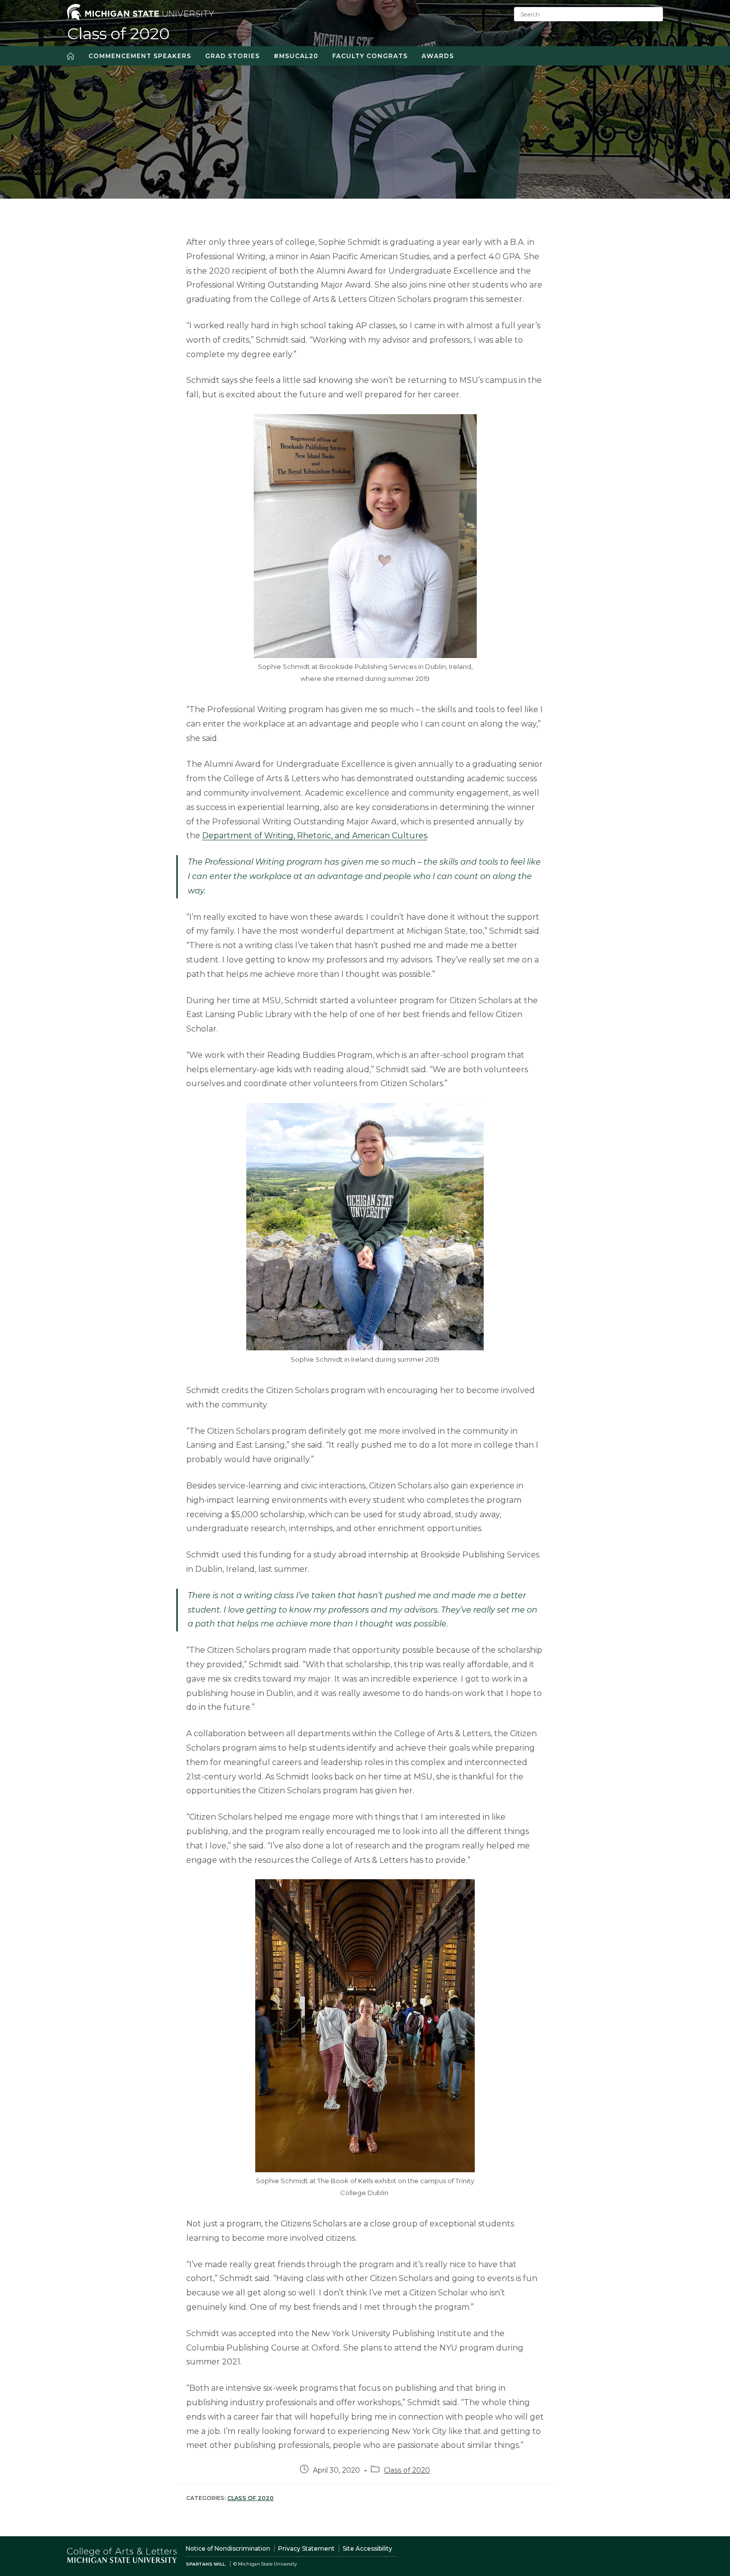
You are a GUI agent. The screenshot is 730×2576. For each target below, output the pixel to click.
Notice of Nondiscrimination (228, 2548)
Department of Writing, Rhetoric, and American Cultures (315, 836)
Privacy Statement (306, 2548)
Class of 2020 (118, 34)
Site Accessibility (367, 2548)
